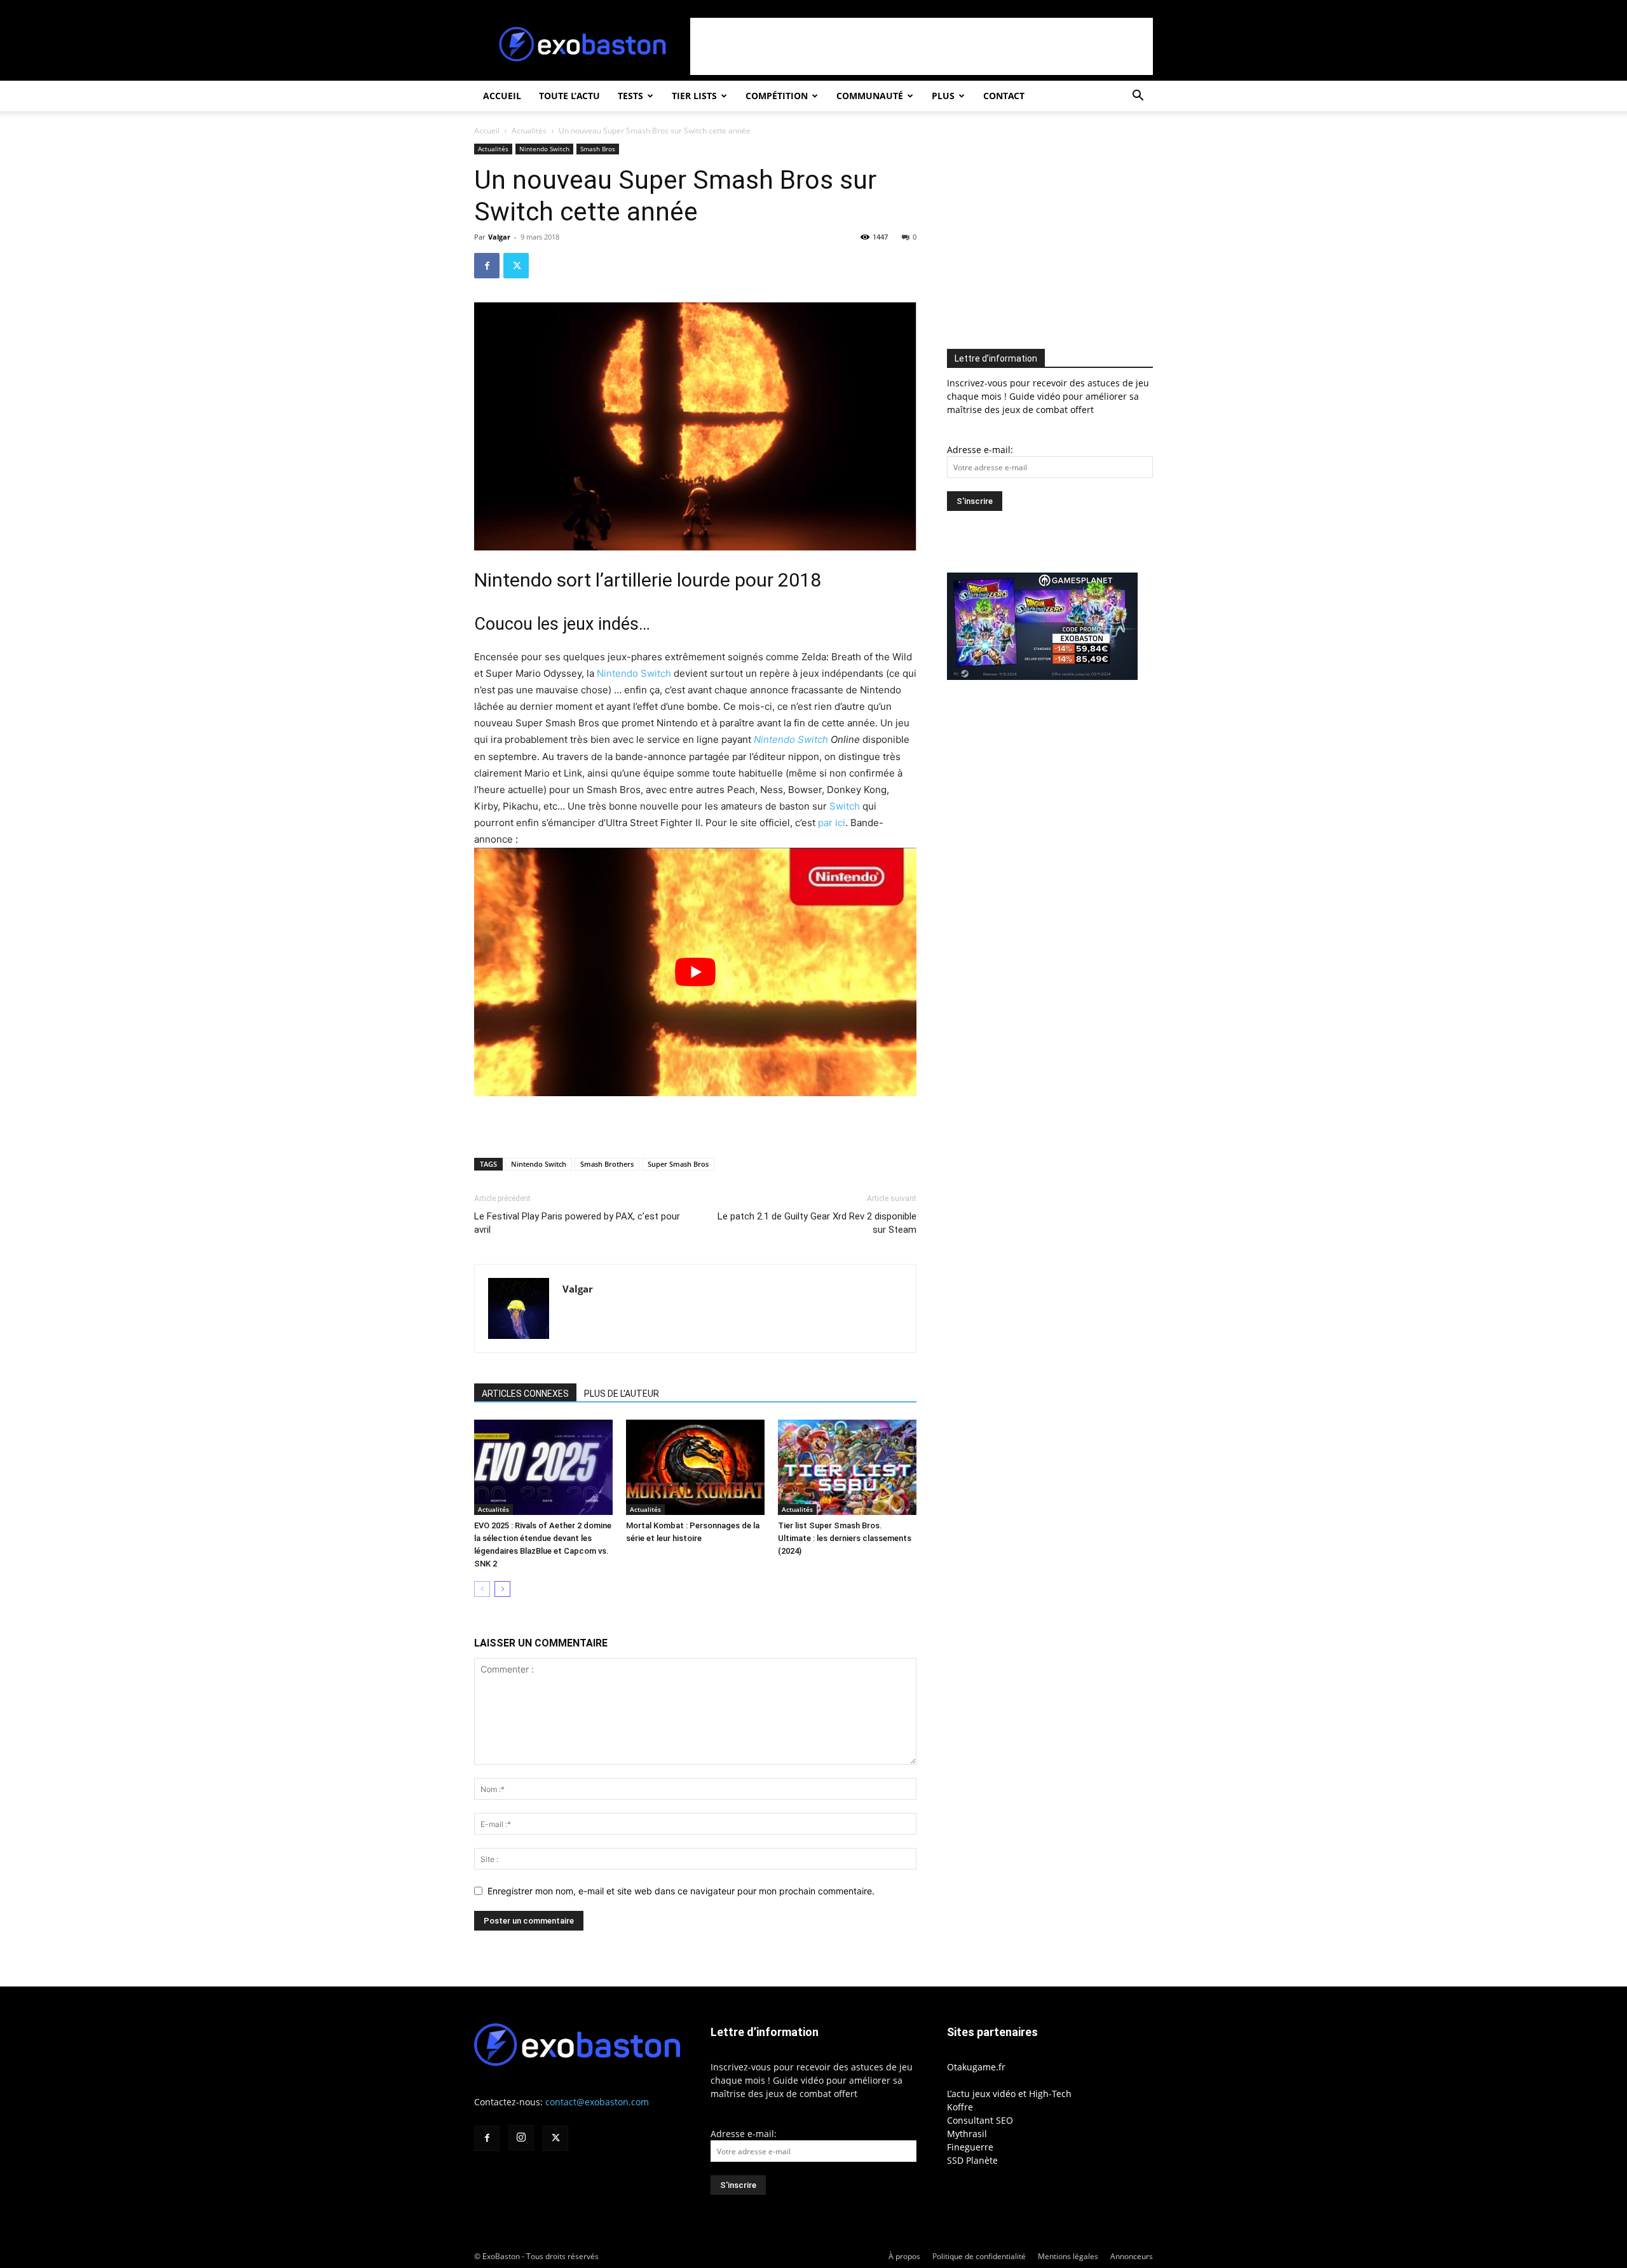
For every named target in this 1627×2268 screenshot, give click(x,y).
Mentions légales (1068, 2256)
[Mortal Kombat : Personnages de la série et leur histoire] (695, 1467)
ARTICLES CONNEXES (525, 1394)
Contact (1004, 96)
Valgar (499, 237)
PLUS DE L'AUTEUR (622, 1394)
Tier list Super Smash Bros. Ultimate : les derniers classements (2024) (845, 1538)
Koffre (960, 2107)
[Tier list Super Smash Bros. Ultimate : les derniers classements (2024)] (847, 1467)
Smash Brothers (607, 1164)
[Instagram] (521, 2138)
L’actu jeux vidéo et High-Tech (1009, 2094)
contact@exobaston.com (597, 2102)
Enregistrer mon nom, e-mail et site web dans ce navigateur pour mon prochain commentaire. (681, 1891)
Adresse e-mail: (980, 450)
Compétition (777, 96)
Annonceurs (1132, 2256)
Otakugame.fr (976, 2067)
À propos (904, 2256)
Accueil (502, 96)
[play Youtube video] (695, 972)
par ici (830, 823)
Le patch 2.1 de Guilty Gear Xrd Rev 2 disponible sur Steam (817, 1223)
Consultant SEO (980, 2120)
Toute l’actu (569, 96)
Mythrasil (967, 2134)
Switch (845, 806)
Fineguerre (970, 2147)
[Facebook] (487, 266)
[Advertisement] (922, 46)
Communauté (870, 96)
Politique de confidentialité (979, 2256)
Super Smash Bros (678, 1164)
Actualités (529, 131)
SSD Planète (972, 2160)
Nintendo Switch (544, 149)
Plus (943, 96)
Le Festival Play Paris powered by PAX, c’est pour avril (577, 1223)
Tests (630, 96)
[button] (1138, 97)
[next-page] (502, 1589)
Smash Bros (598, 149)
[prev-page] (482, 1589)
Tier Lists (694, 96)
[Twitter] (516, 266)
